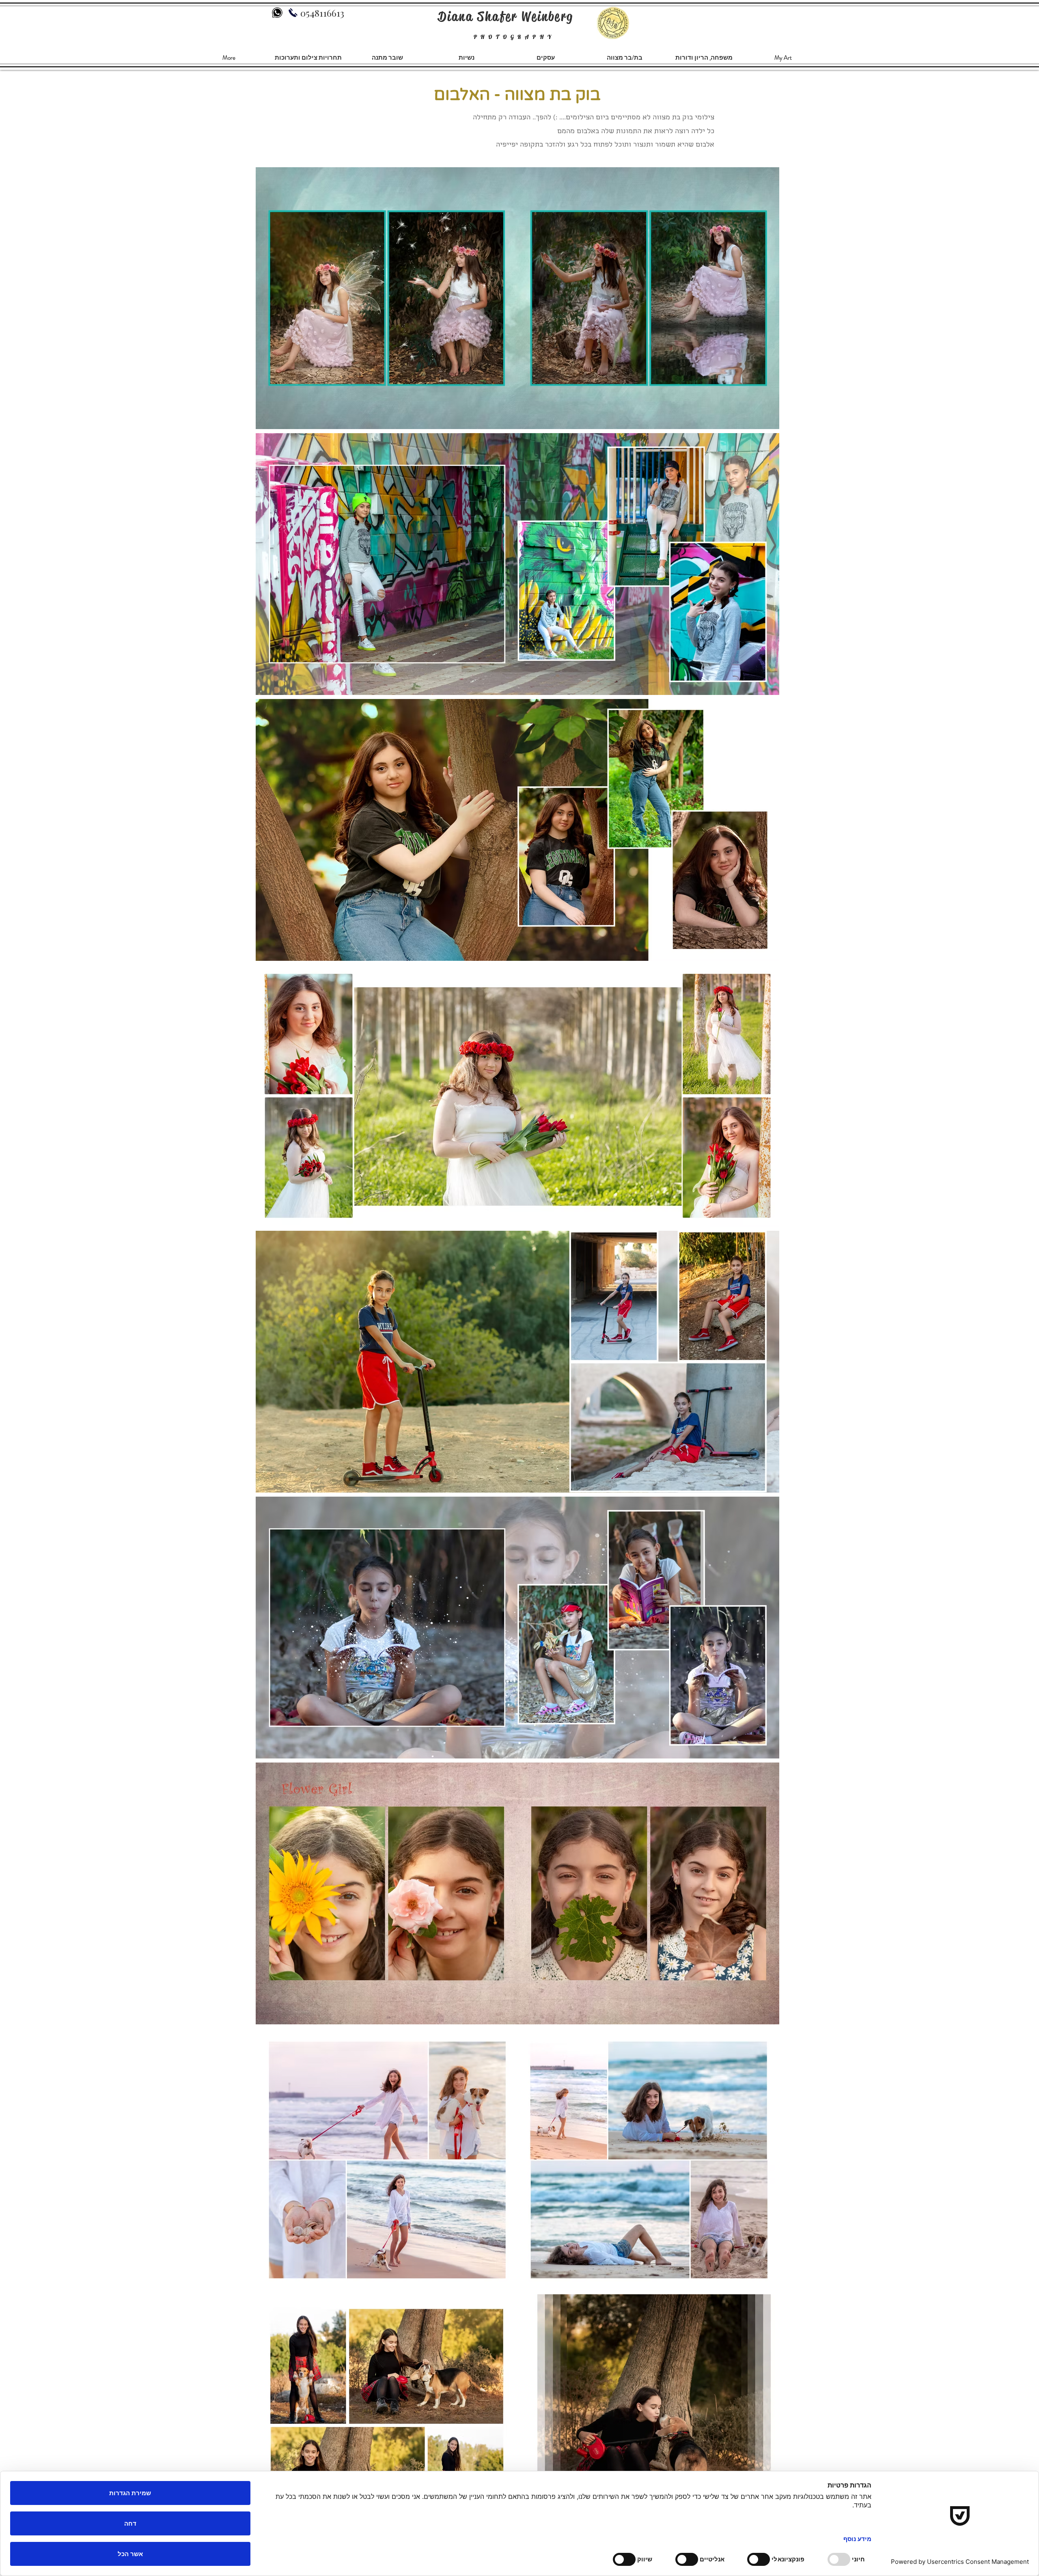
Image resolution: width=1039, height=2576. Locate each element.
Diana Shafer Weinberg (506, 16)
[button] (704, 58)
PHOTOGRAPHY (514, 37)
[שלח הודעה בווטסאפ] (277, 13)
